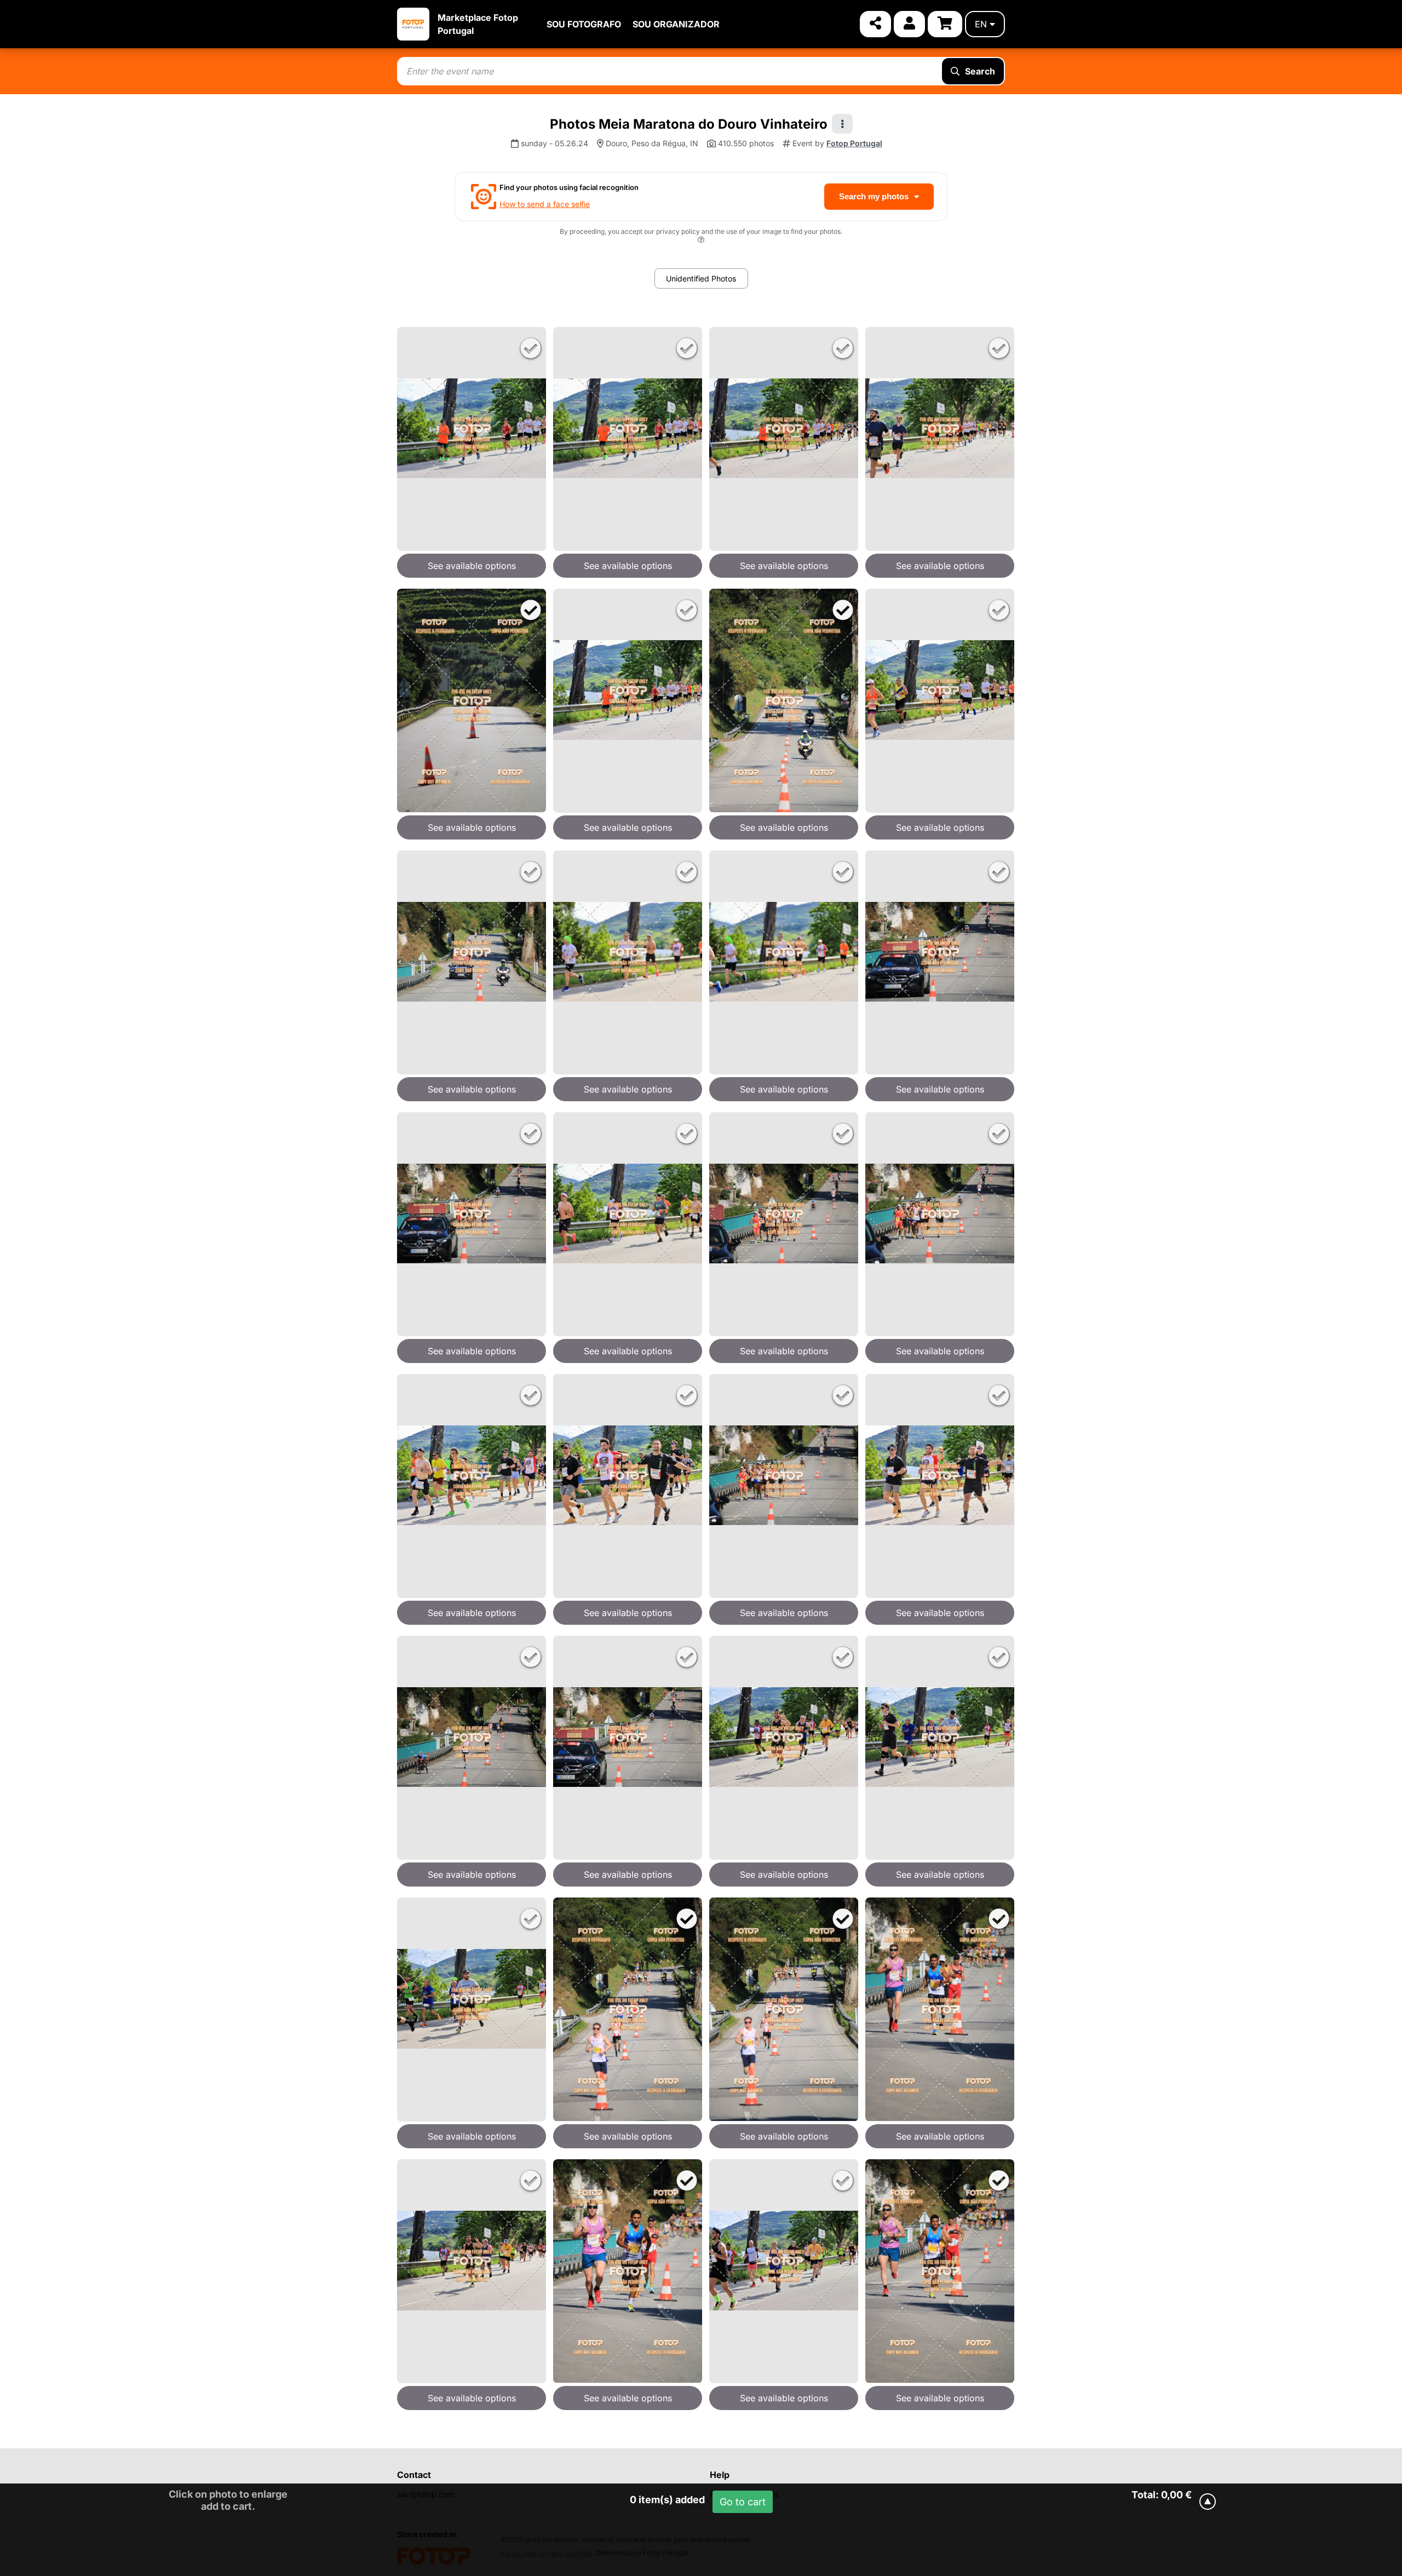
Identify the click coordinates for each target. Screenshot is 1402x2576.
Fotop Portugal (854, 143)
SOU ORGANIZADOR (676, 24)
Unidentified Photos (701, 278)
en (981, 24)
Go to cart (743, 2502)
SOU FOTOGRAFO (584, 24)
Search (980, 71)
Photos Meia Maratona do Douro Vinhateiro (689, 124)
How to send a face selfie (545, 204)
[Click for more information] (701, 241)
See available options (472, 566)
